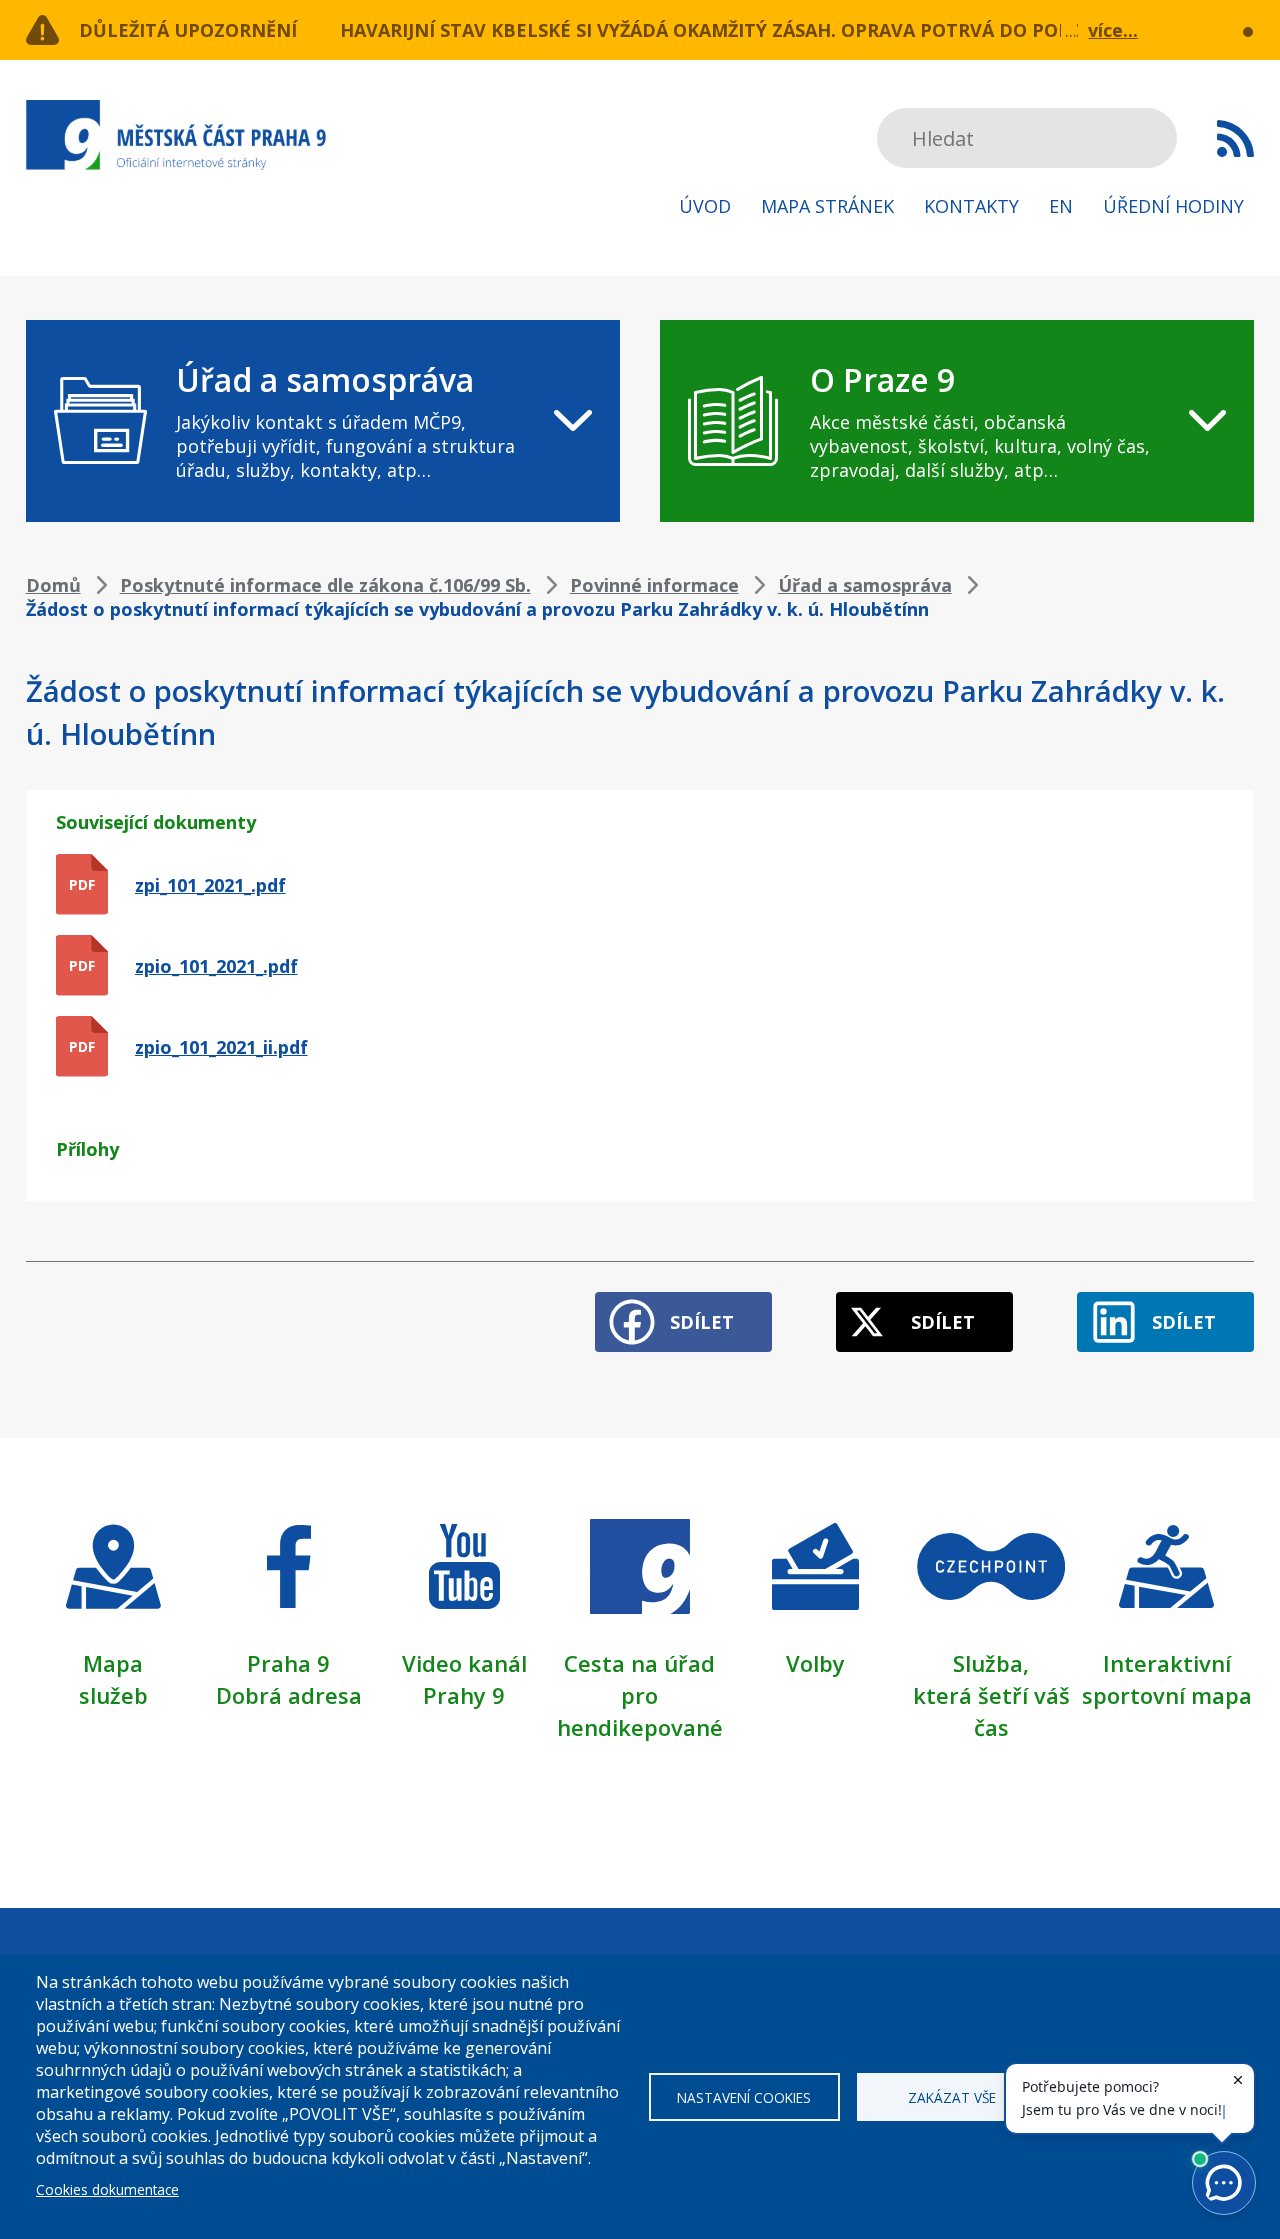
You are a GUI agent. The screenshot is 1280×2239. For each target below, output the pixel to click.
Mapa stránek (827, 206)
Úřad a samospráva (865, 585)
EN (1061, 206)
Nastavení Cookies (744, 2097)
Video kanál (464, 1663)
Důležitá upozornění (188, 30)
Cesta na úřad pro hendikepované (640, 1695)
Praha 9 (288, 1663)
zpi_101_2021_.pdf (210, 885)
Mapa (113, 1663)
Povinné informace (654, 585)
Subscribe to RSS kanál (1235, 138)
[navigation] (323, 421)
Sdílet (702, 1322)
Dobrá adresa (289, 1695)
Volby (815, 1663)
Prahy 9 (464, 1695)
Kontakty (971, 206)
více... (1113, 30)
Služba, (991, 1663)
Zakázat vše (952, 2097)
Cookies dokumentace (107, 2189)
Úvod (705, 206)
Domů (53, 585)
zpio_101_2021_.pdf (216, 966)
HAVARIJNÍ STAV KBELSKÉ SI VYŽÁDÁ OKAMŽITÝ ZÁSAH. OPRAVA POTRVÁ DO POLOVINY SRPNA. (769, 30)
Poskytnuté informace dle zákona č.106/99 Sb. (325, 585)
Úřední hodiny (1173, 206)
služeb (113, 1695)
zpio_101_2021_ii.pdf (221, 1047)
